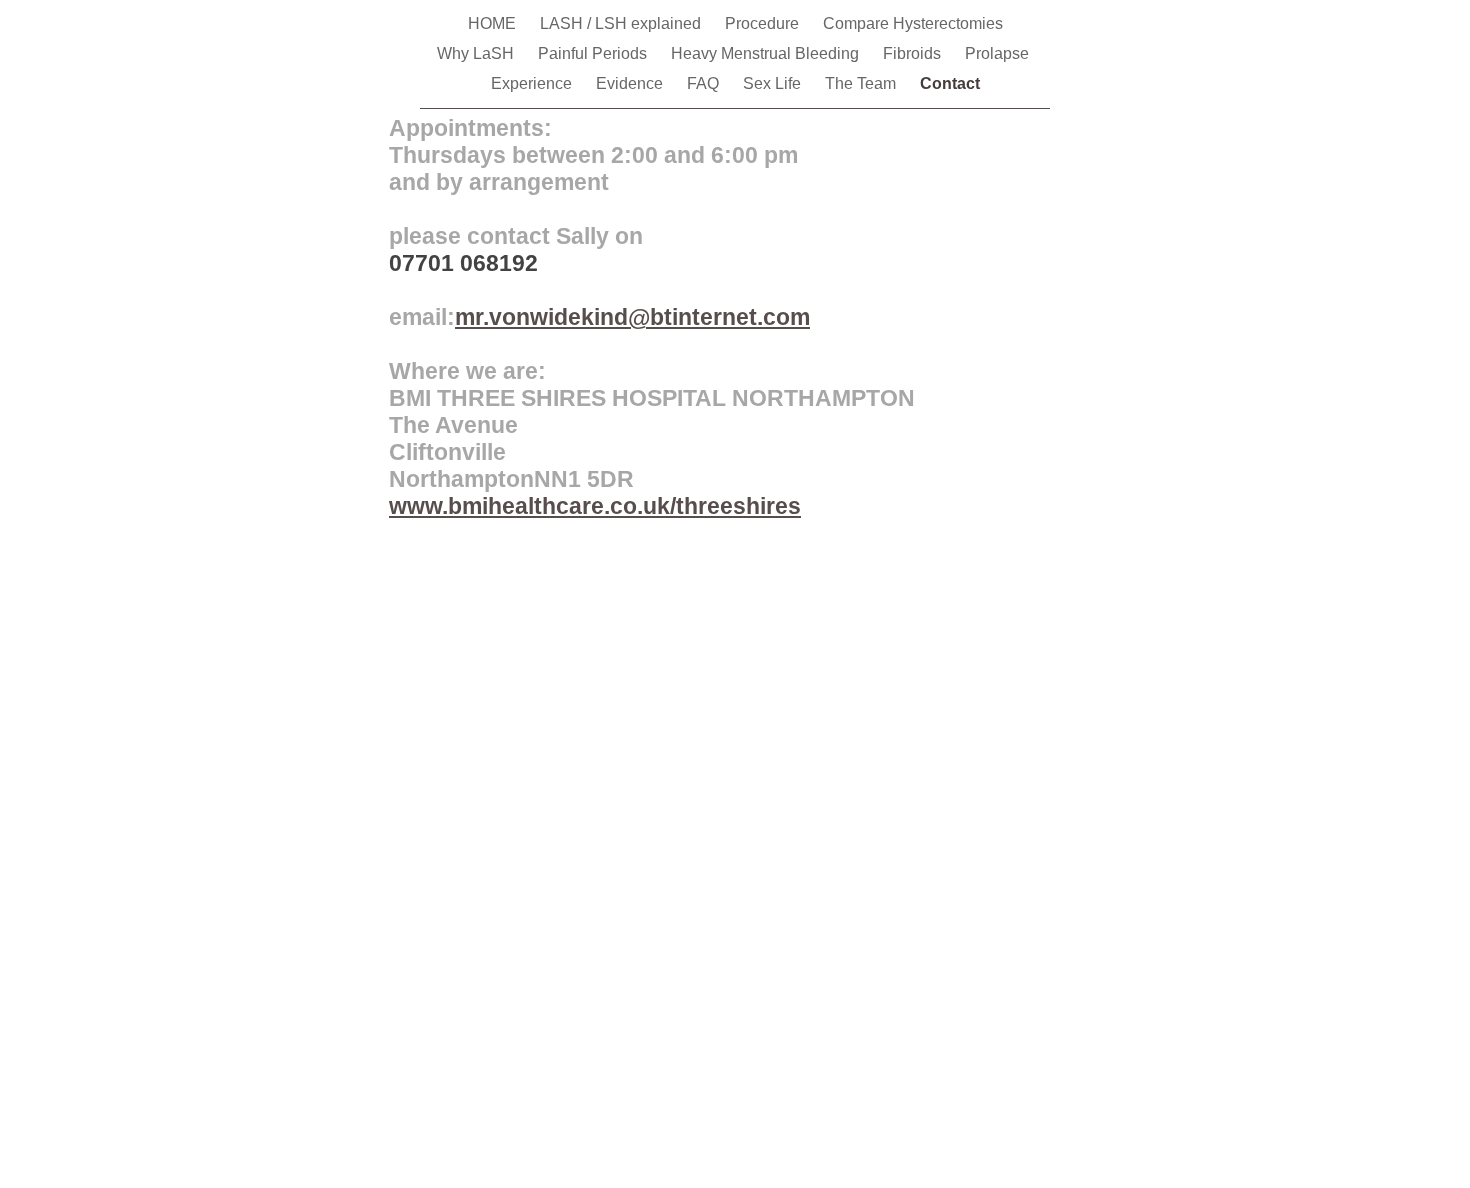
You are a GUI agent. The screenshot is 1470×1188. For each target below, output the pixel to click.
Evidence (631, 83)
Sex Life (774, 83)
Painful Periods (594, 53)
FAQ (705, 83)
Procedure (764, 23)
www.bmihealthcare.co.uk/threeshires (595, 506)
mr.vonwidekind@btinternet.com (632, 317)
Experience (533, 83)
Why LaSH (477, 53)
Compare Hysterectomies (913, 23)
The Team (862, 83)
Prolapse (999, 53)
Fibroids (914, 53)
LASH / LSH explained (622, 23)
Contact (950, 83)
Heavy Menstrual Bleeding (767, 53)
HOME (494, 23)
